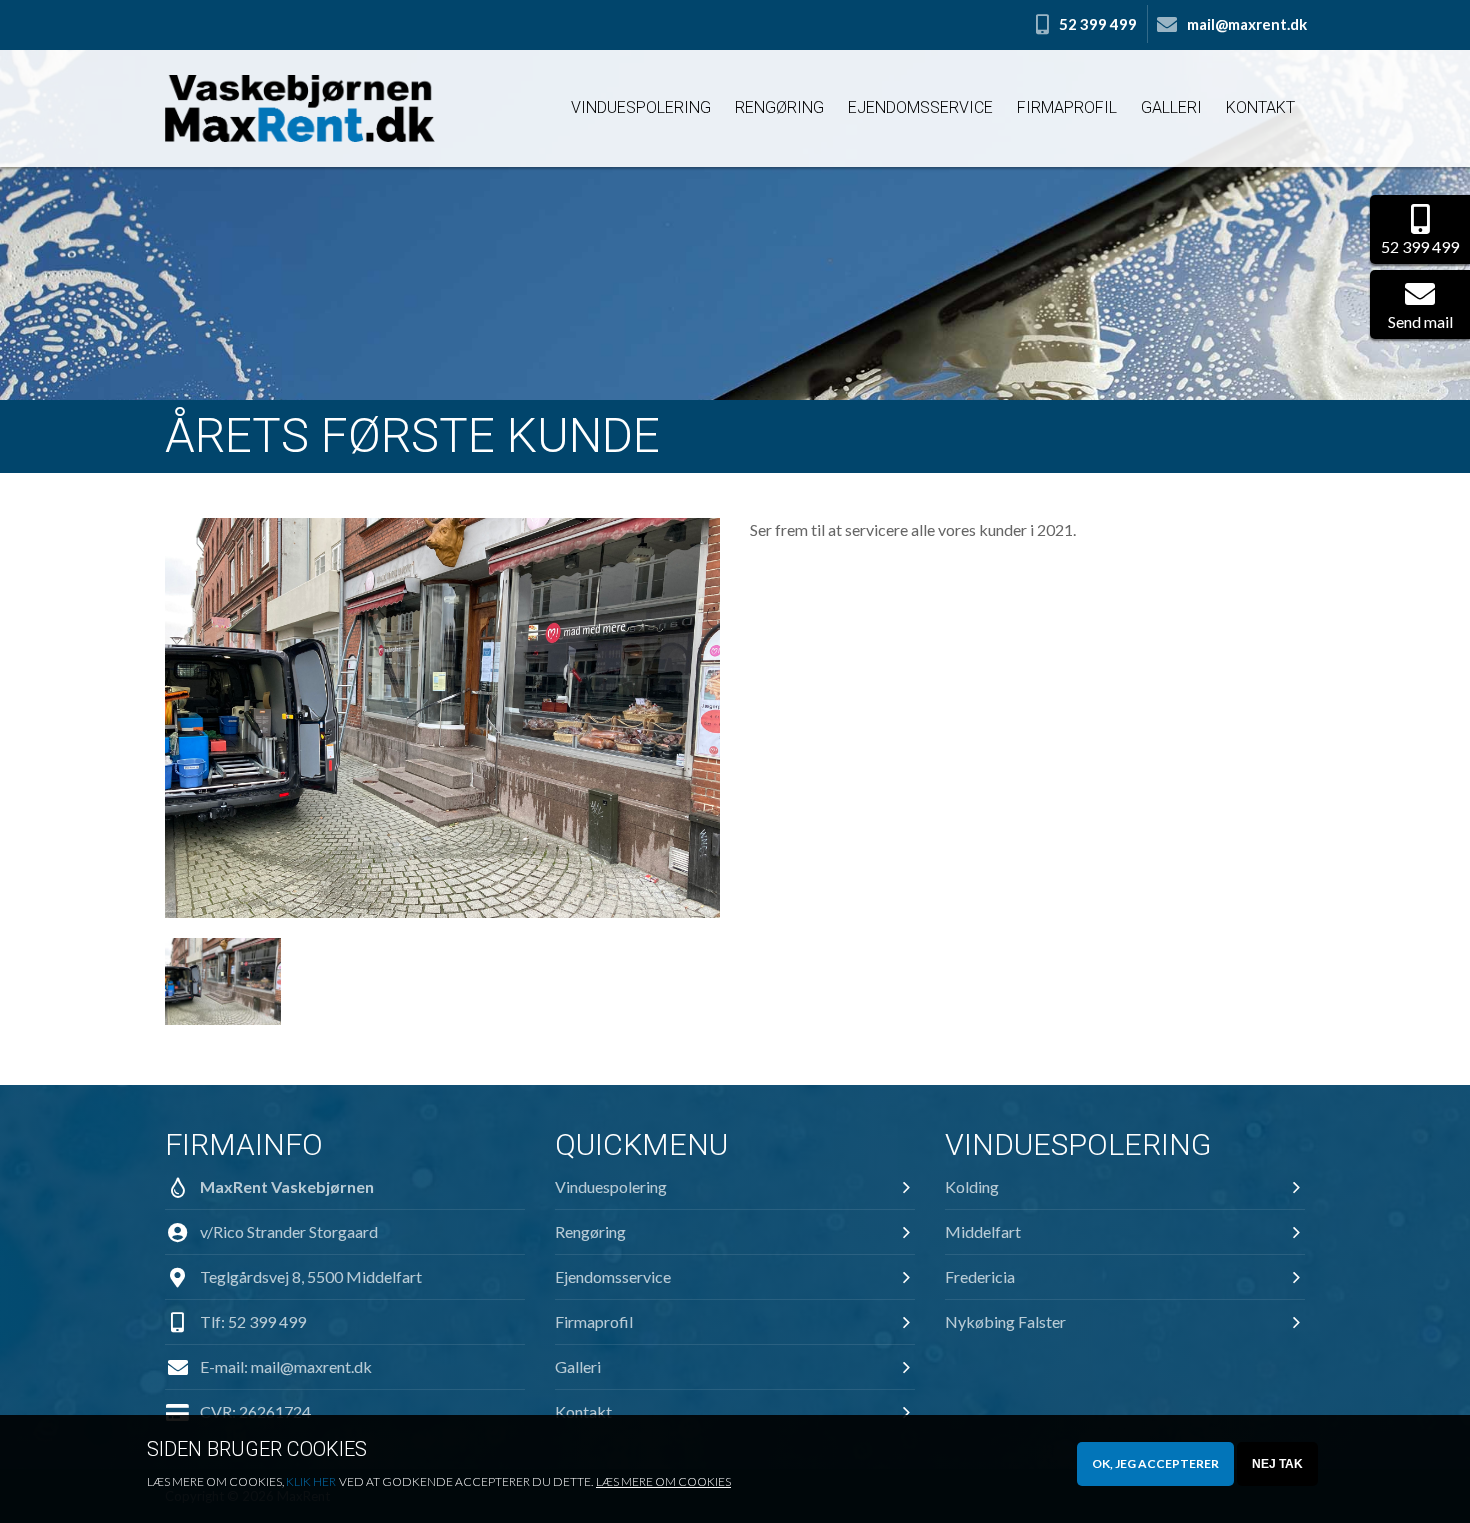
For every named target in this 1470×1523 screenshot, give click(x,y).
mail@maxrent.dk (311, 1366)
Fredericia (980, 1276)
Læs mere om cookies (663, 1481)
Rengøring (779, 107)
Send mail (1420, 321)
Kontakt (1260, 107)
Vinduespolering (641, 107)
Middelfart (983, 1231)
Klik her (311, 1481)
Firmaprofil (1067, 107)
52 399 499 (267, 1321)
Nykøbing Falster (1005, 1321)
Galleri (1171, 107)
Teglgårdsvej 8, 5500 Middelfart (311, 1276)
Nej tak (1277, 1464)
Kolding (972, 1186)
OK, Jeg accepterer (1155, 1463)
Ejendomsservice (920, 107)
